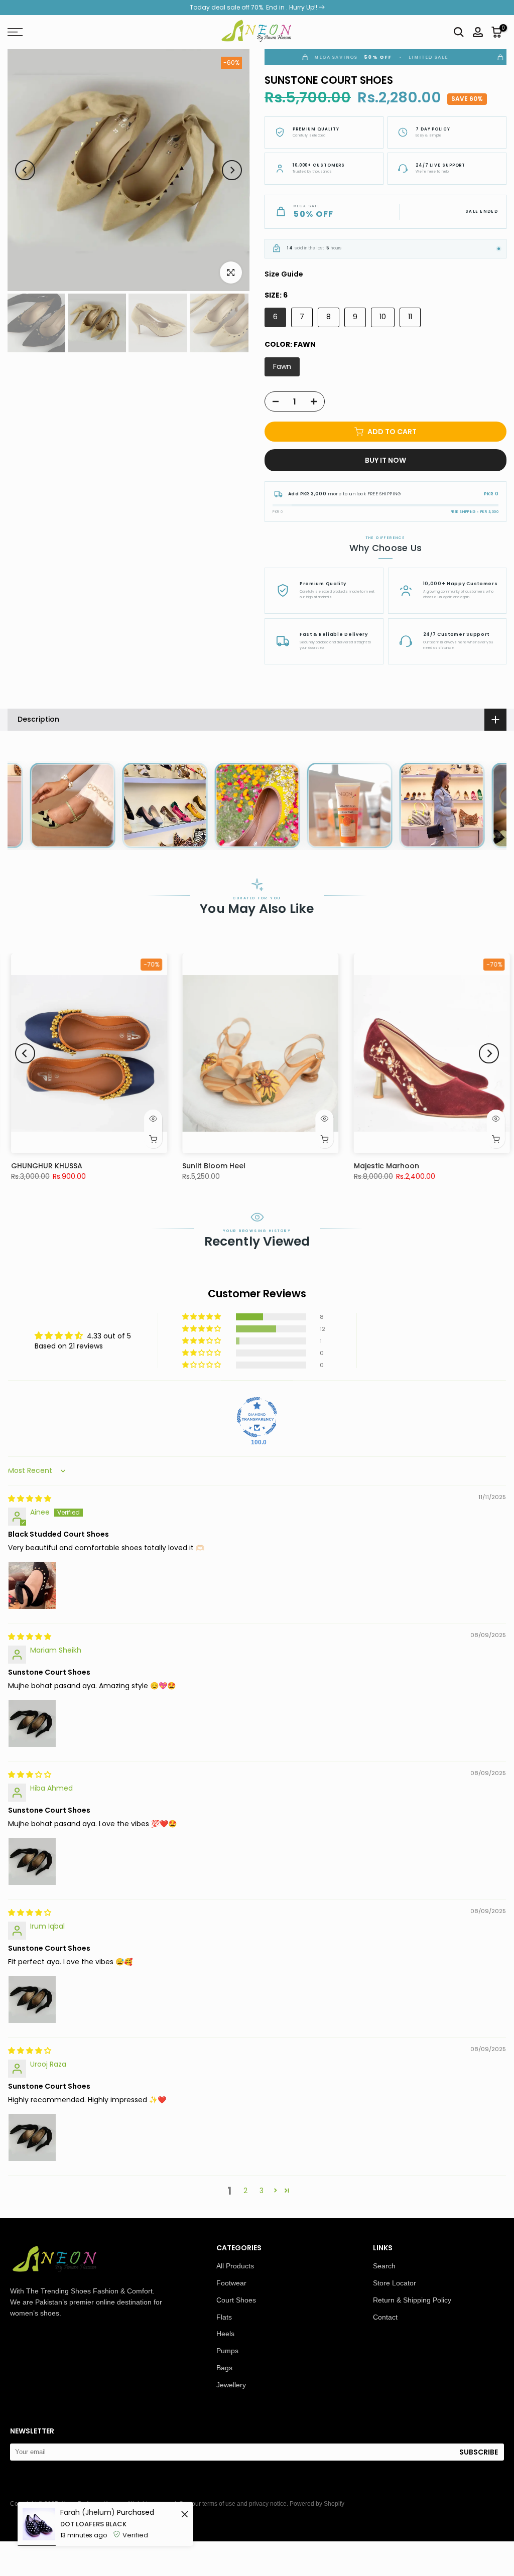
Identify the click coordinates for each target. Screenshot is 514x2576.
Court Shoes (236, 2300)
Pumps (227, 2351)
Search (384, 2266)
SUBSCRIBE (479, 2452)
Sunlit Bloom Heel (99, 1166)
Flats (224, 2317)
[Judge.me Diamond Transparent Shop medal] (257, 1417)
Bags (224, 2368)
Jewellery (231, 2385)
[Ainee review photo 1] (32, 1585)
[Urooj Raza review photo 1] (32, 2137)
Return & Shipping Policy (412, 2300)
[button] (202, 1317)
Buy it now (385, 460)
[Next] (232, 170)
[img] (30, 1499)
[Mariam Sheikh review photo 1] (32, 1723)
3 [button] (262, 2191)
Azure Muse (431, 1166)
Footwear (231, 2283)
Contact (385, 2317)
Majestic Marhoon (272, 1166)
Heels (225, 2334)
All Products (235, 2266)
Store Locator (395, 2283)
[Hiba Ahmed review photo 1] (32, 1861)
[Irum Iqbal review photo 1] (32, 1999)
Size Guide (284, 274)
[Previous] (25, 170)
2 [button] (245, 2191)
